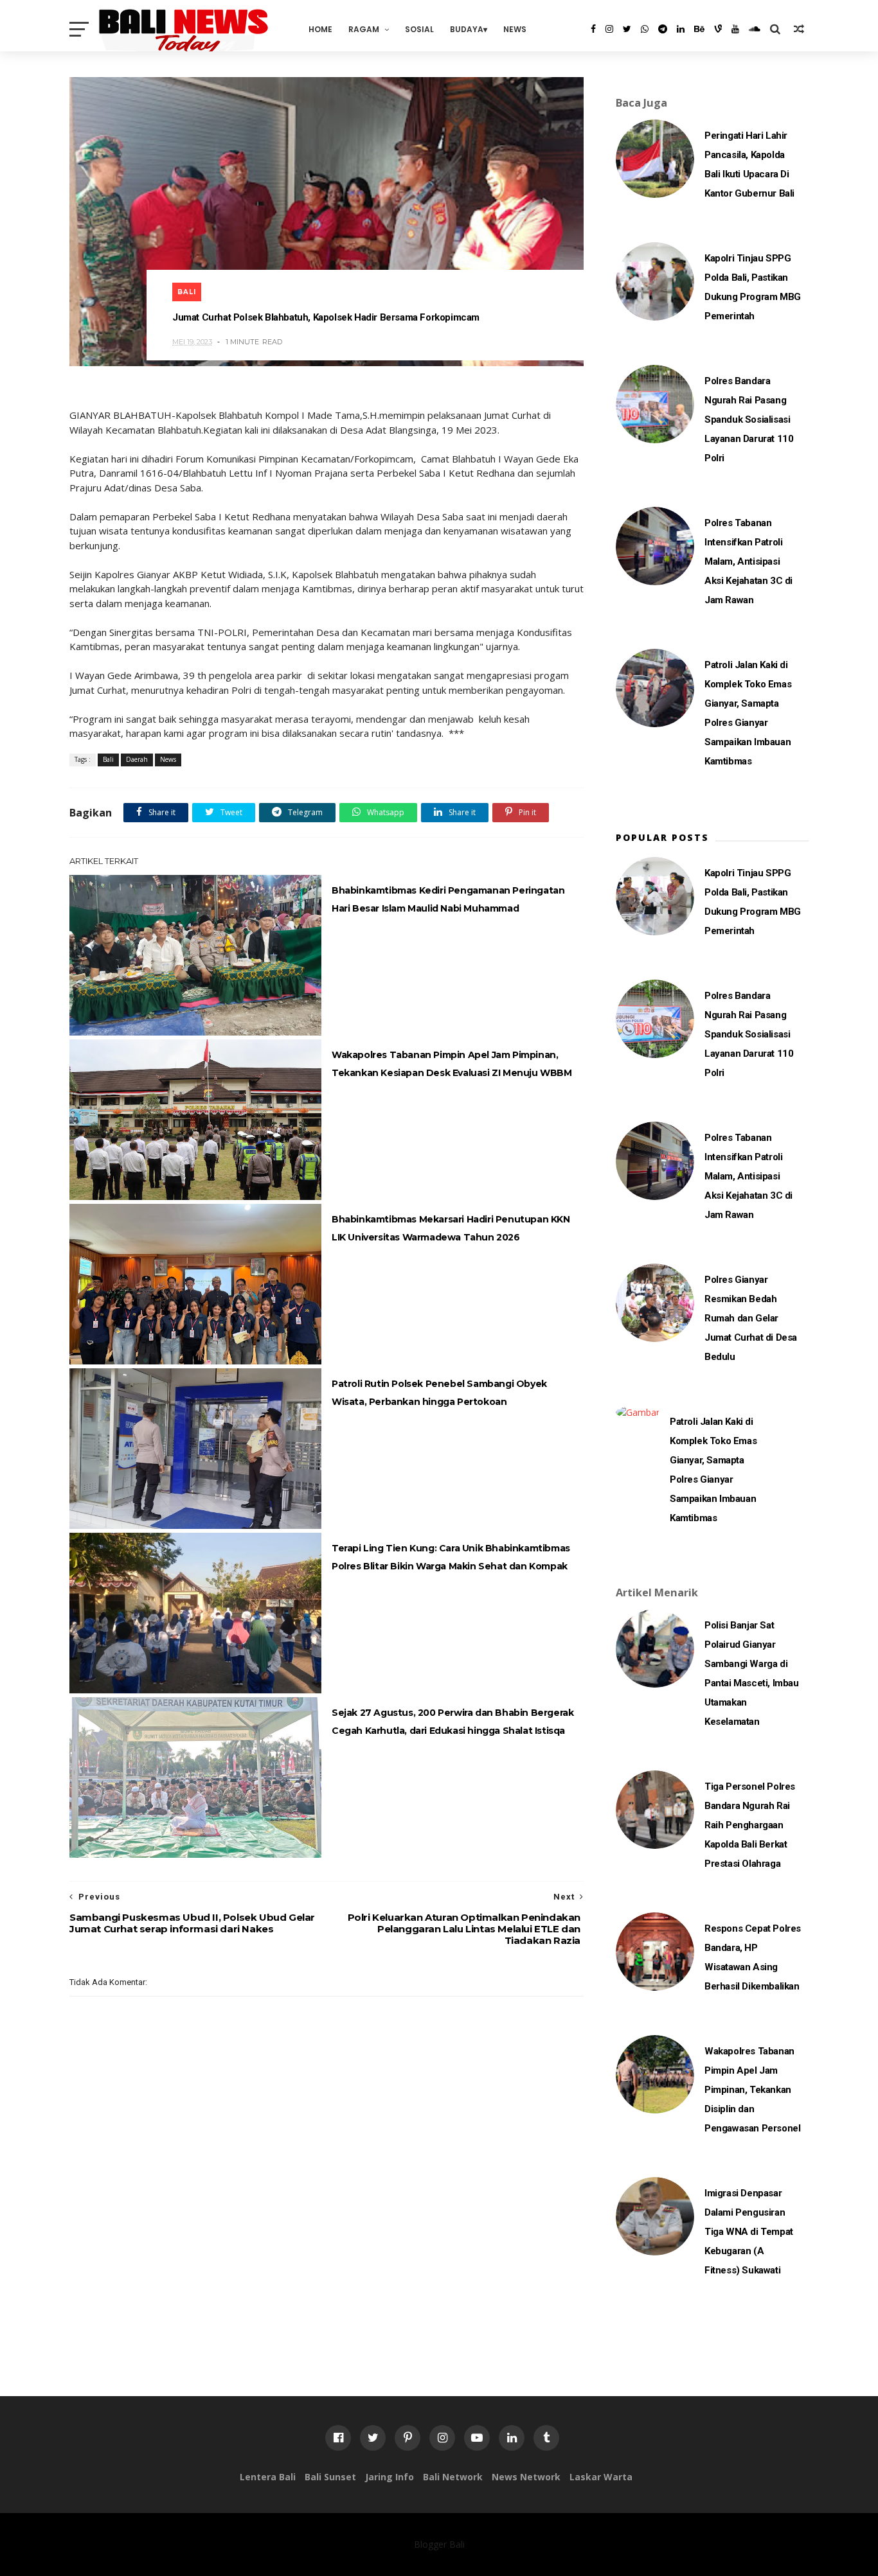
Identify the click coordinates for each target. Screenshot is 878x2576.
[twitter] (627, 29)
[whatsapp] (645, 29)
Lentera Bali (268, 2477)
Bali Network (453, 2477)
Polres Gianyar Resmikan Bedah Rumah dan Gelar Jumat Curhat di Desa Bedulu (751, 1318)
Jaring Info (390, 2477)
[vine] (718, 29)
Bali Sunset (330, 2477)
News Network (526, 2477)
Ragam (364, 29)
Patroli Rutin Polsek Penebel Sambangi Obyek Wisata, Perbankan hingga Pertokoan (439, 1393)
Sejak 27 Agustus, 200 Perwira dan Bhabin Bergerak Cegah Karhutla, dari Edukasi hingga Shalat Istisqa (452, 1722)
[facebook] (593, 29)
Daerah (137, 759)
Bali (187, 292)
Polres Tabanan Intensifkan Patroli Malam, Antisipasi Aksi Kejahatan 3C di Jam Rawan (748, 561)
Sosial (419, 29)
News (515, 29)
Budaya (467, 29)
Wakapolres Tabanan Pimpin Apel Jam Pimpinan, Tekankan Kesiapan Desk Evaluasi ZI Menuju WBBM (452, 1064)
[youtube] (735, 29)
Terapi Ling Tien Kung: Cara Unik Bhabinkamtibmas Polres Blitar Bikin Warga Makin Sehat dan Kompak (451, 1557)
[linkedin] (681, 29)
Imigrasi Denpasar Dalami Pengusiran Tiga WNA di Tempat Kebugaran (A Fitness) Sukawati (749, 2232)
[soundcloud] (755, 29)
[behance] (699, 29)
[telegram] (663, 29)
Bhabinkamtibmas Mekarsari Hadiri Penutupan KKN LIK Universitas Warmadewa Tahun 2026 (451, 1228)
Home (320, 29)
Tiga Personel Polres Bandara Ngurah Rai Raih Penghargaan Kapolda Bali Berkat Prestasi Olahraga (750, 1825)
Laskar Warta (601, 2477)
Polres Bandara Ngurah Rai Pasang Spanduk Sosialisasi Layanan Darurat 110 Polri (749, 419)
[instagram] (609, 29)
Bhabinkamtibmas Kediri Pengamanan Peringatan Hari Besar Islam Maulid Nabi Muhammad (448, 899)
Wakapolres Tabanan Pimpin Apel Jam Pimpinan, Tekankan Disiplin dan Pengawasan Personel (752, 2090)
